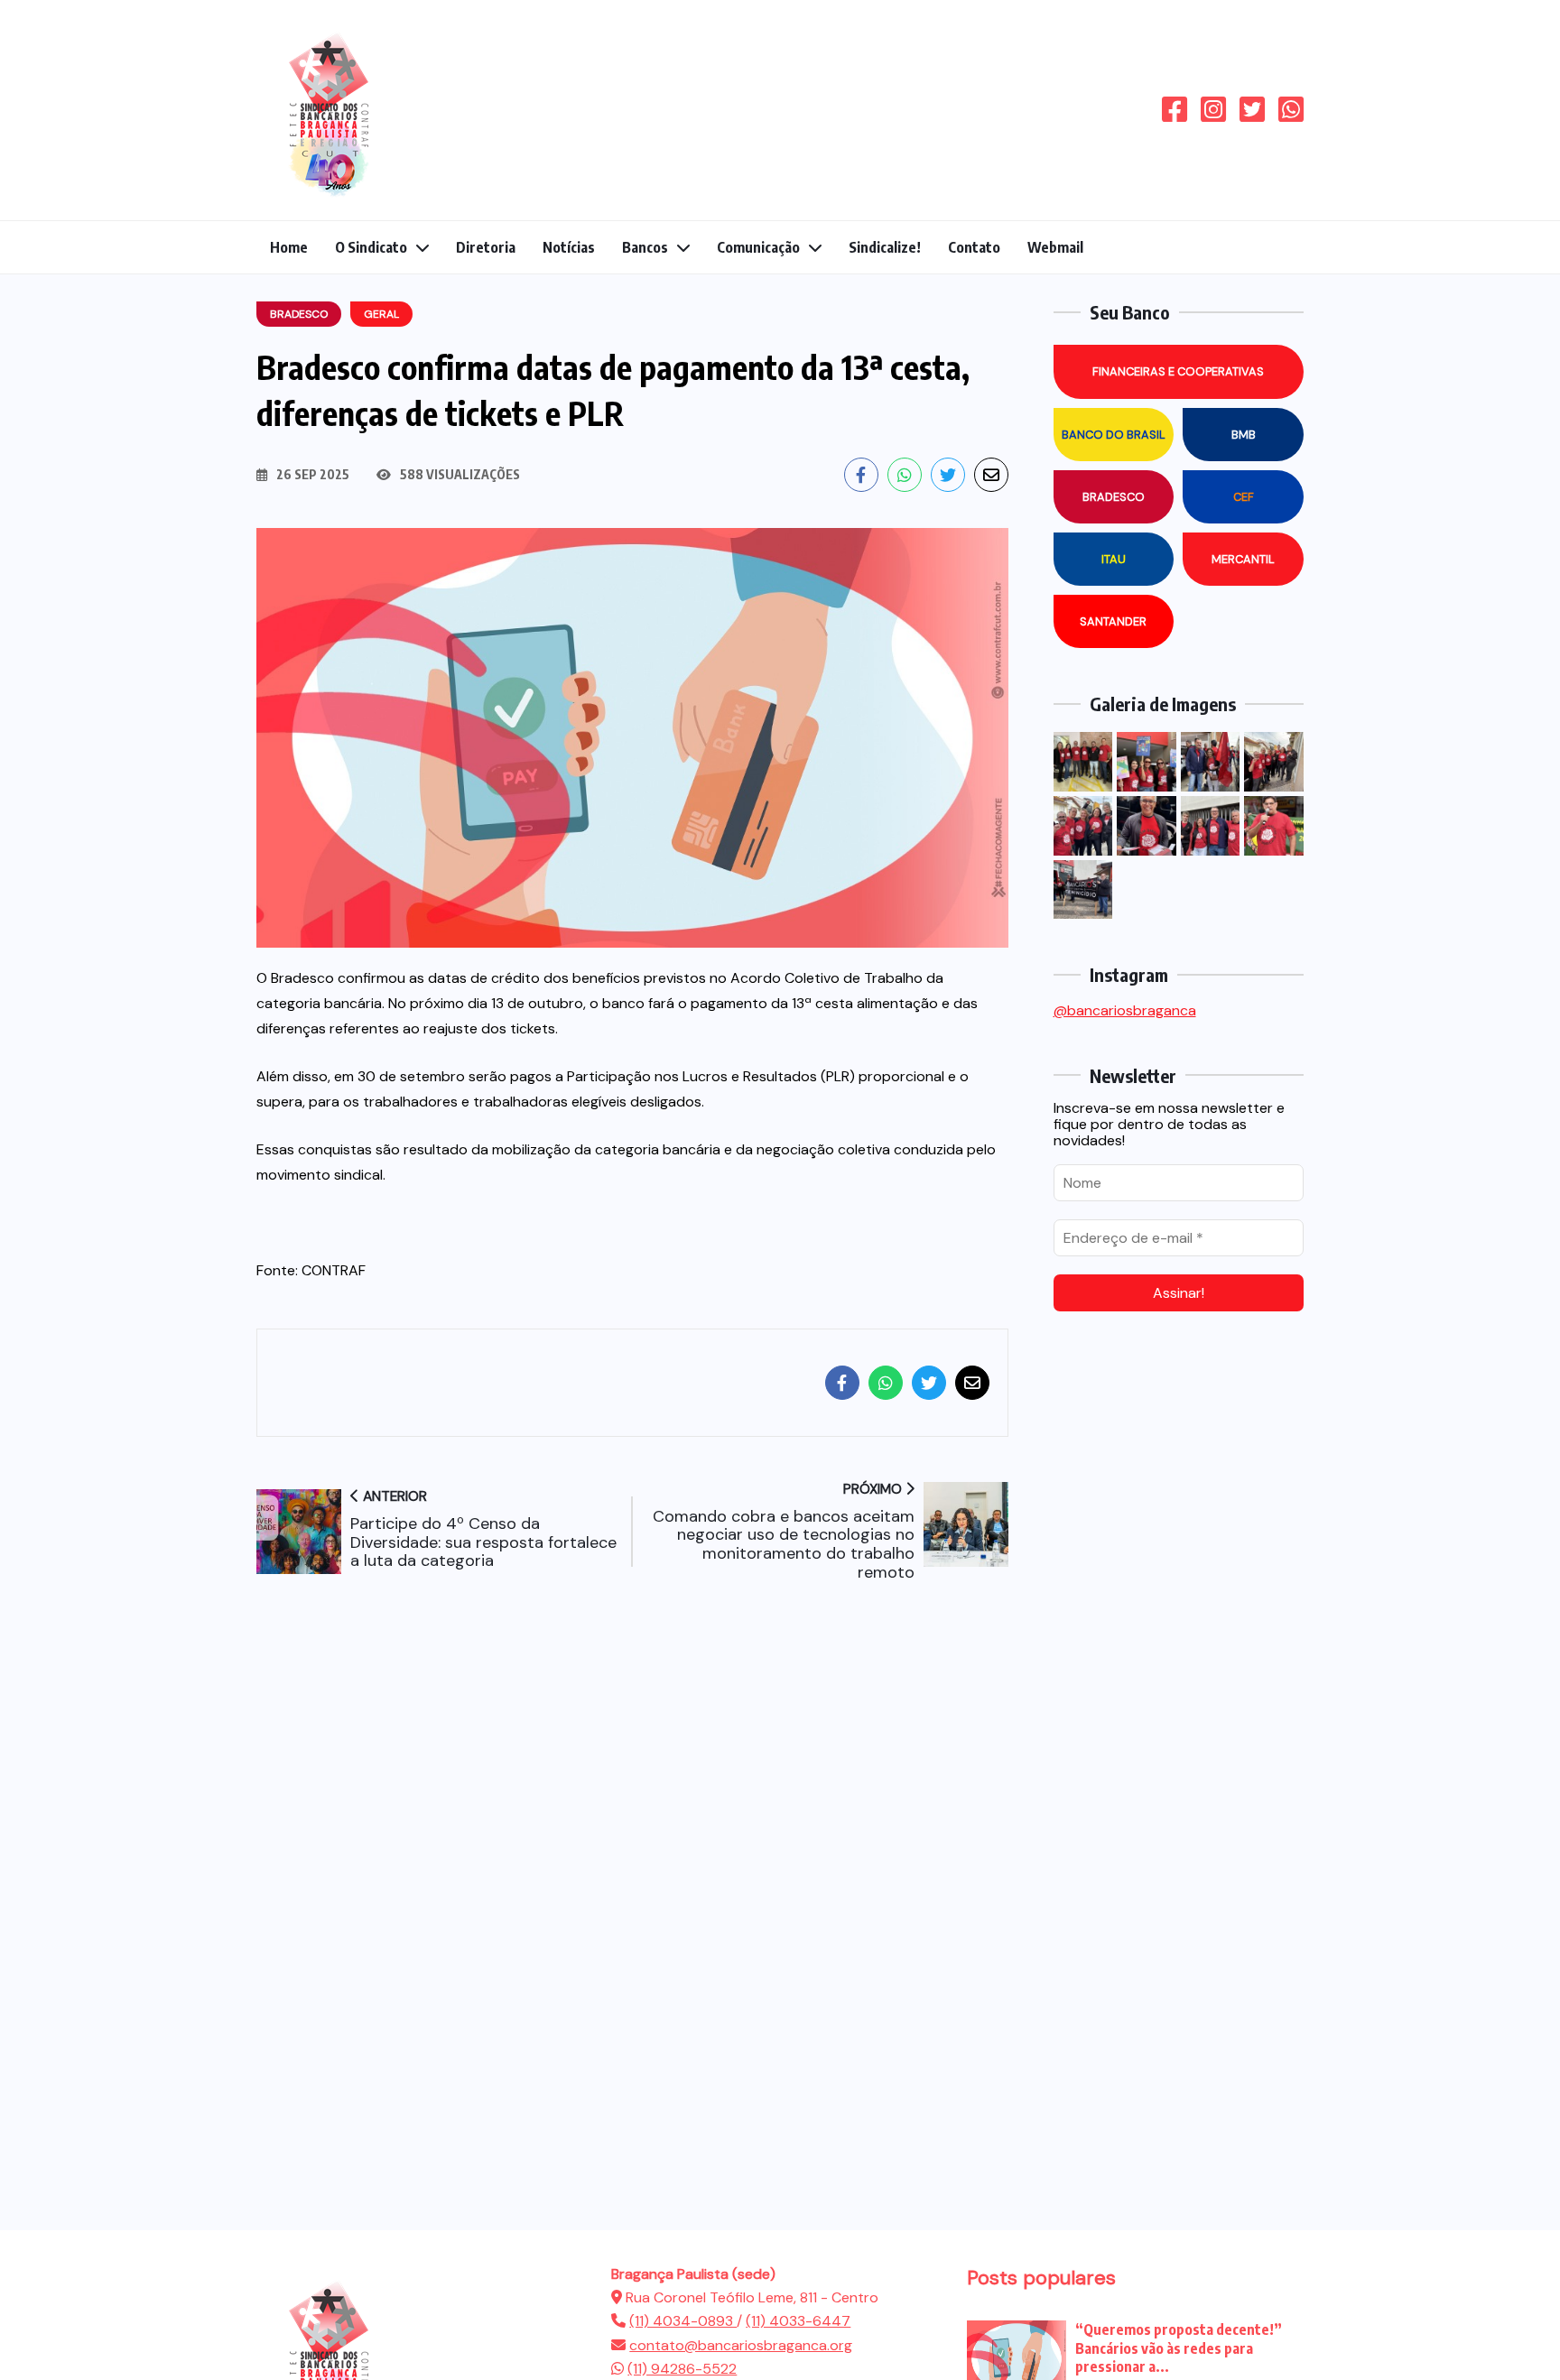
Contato (974, 247)
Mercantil (1243, 559)
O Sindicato (371, 247)
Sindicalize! (885, 247)
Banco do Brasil (1114, 435)
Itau (1114, 559)
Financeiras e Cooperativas (1178, 371)
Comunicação (758, 247)
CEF (1244, 497)
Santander (1113, 621)
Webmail (1055, 247)
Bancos (645, 247)
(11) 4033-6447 (798, 2321)
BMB (1244, 435)
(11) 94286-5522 (682, 2369)
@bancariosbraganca (1125, 1010)
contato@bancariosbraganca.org (741, 2345)
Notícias (569, 247)
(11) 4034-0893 (683, 2321)
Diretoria (486, 247)
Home (289, 247)
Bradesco (1114, 497)
